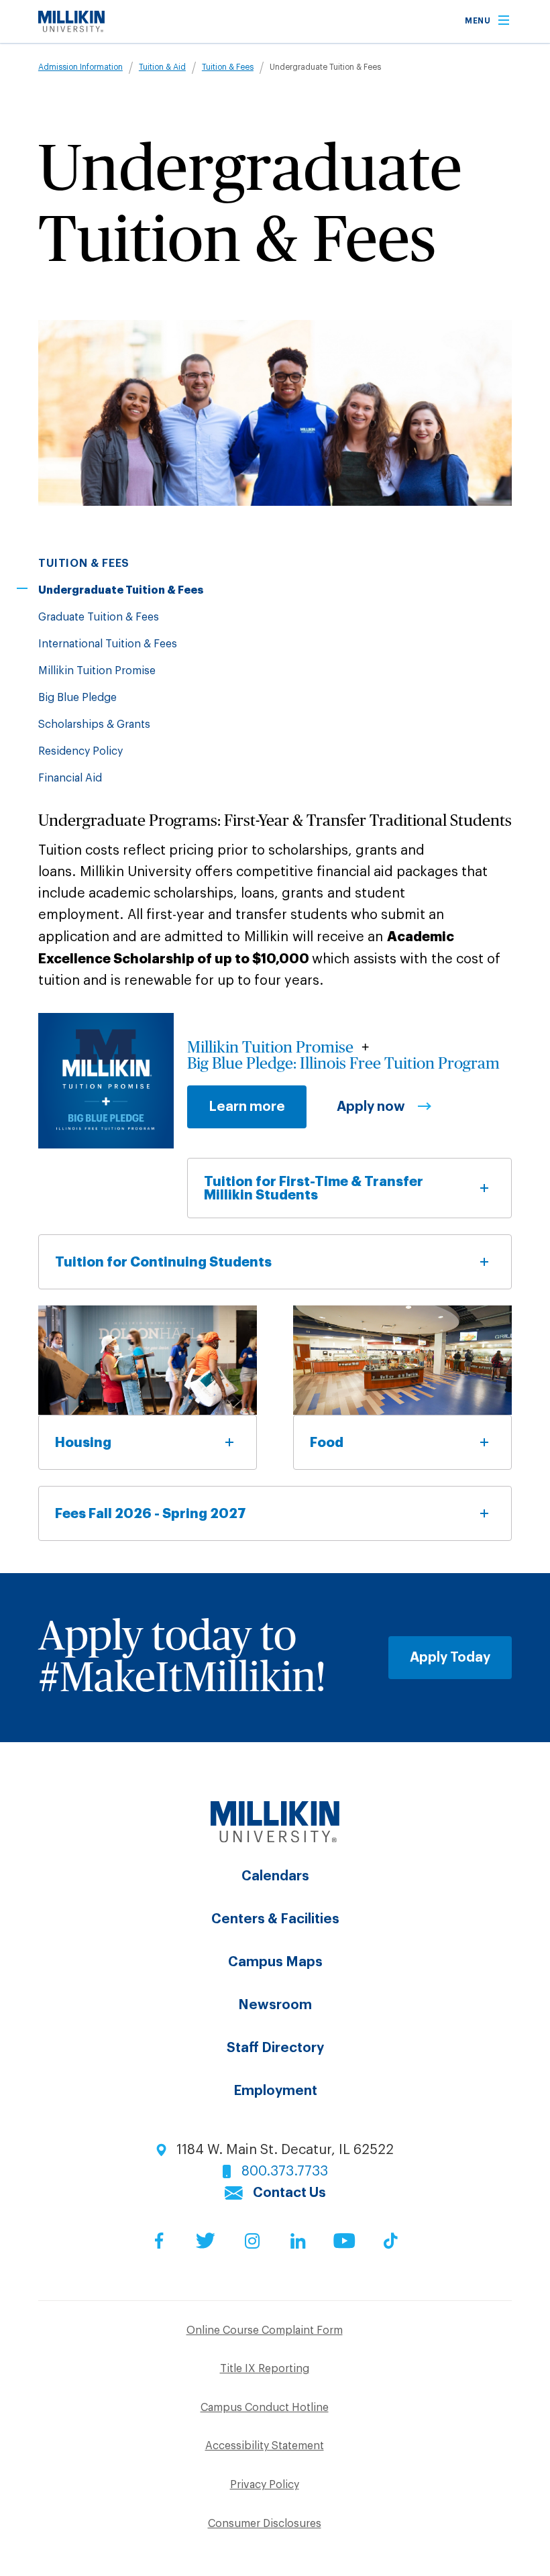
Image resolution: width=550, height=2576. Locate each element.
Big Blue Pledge (77, 698)
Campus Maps (275, 1962)
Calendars (275, 1876)
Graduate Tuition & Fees (99, 617)
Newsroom (275, 2005)
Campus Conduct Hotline (265, 2408)
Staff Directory (275, 2048)
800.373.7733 (285, 2171)
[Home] (71, 28)
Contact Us (289, 2193)
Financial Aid (70, 778)
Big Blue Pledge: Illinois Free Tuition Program (343, 1064)
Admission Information (80, 67)
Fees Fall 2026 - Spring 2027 (151, 1513)
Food (327, 1442)
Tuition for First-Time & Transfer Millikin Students (314, 1188)
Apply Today (450, 1658)
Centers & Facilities (275, 1919)
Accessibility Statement (265, 2446)
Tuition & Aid (162, 67)
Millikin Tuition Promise (97, 671)
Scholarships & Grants (94, 724)
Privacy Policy (265, 2485)
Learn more (247, 1107)
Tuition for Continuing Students (163, 1262)
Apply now (371, 1107)
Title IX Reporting (265, 2369)
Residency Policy (80, 751)
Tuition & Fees (228, 67)
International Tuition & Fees (108, 644)
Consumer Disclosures (265, 2524)
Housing (83, 1442)
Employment (275, 2091)
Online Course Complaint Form (265, 2330)
